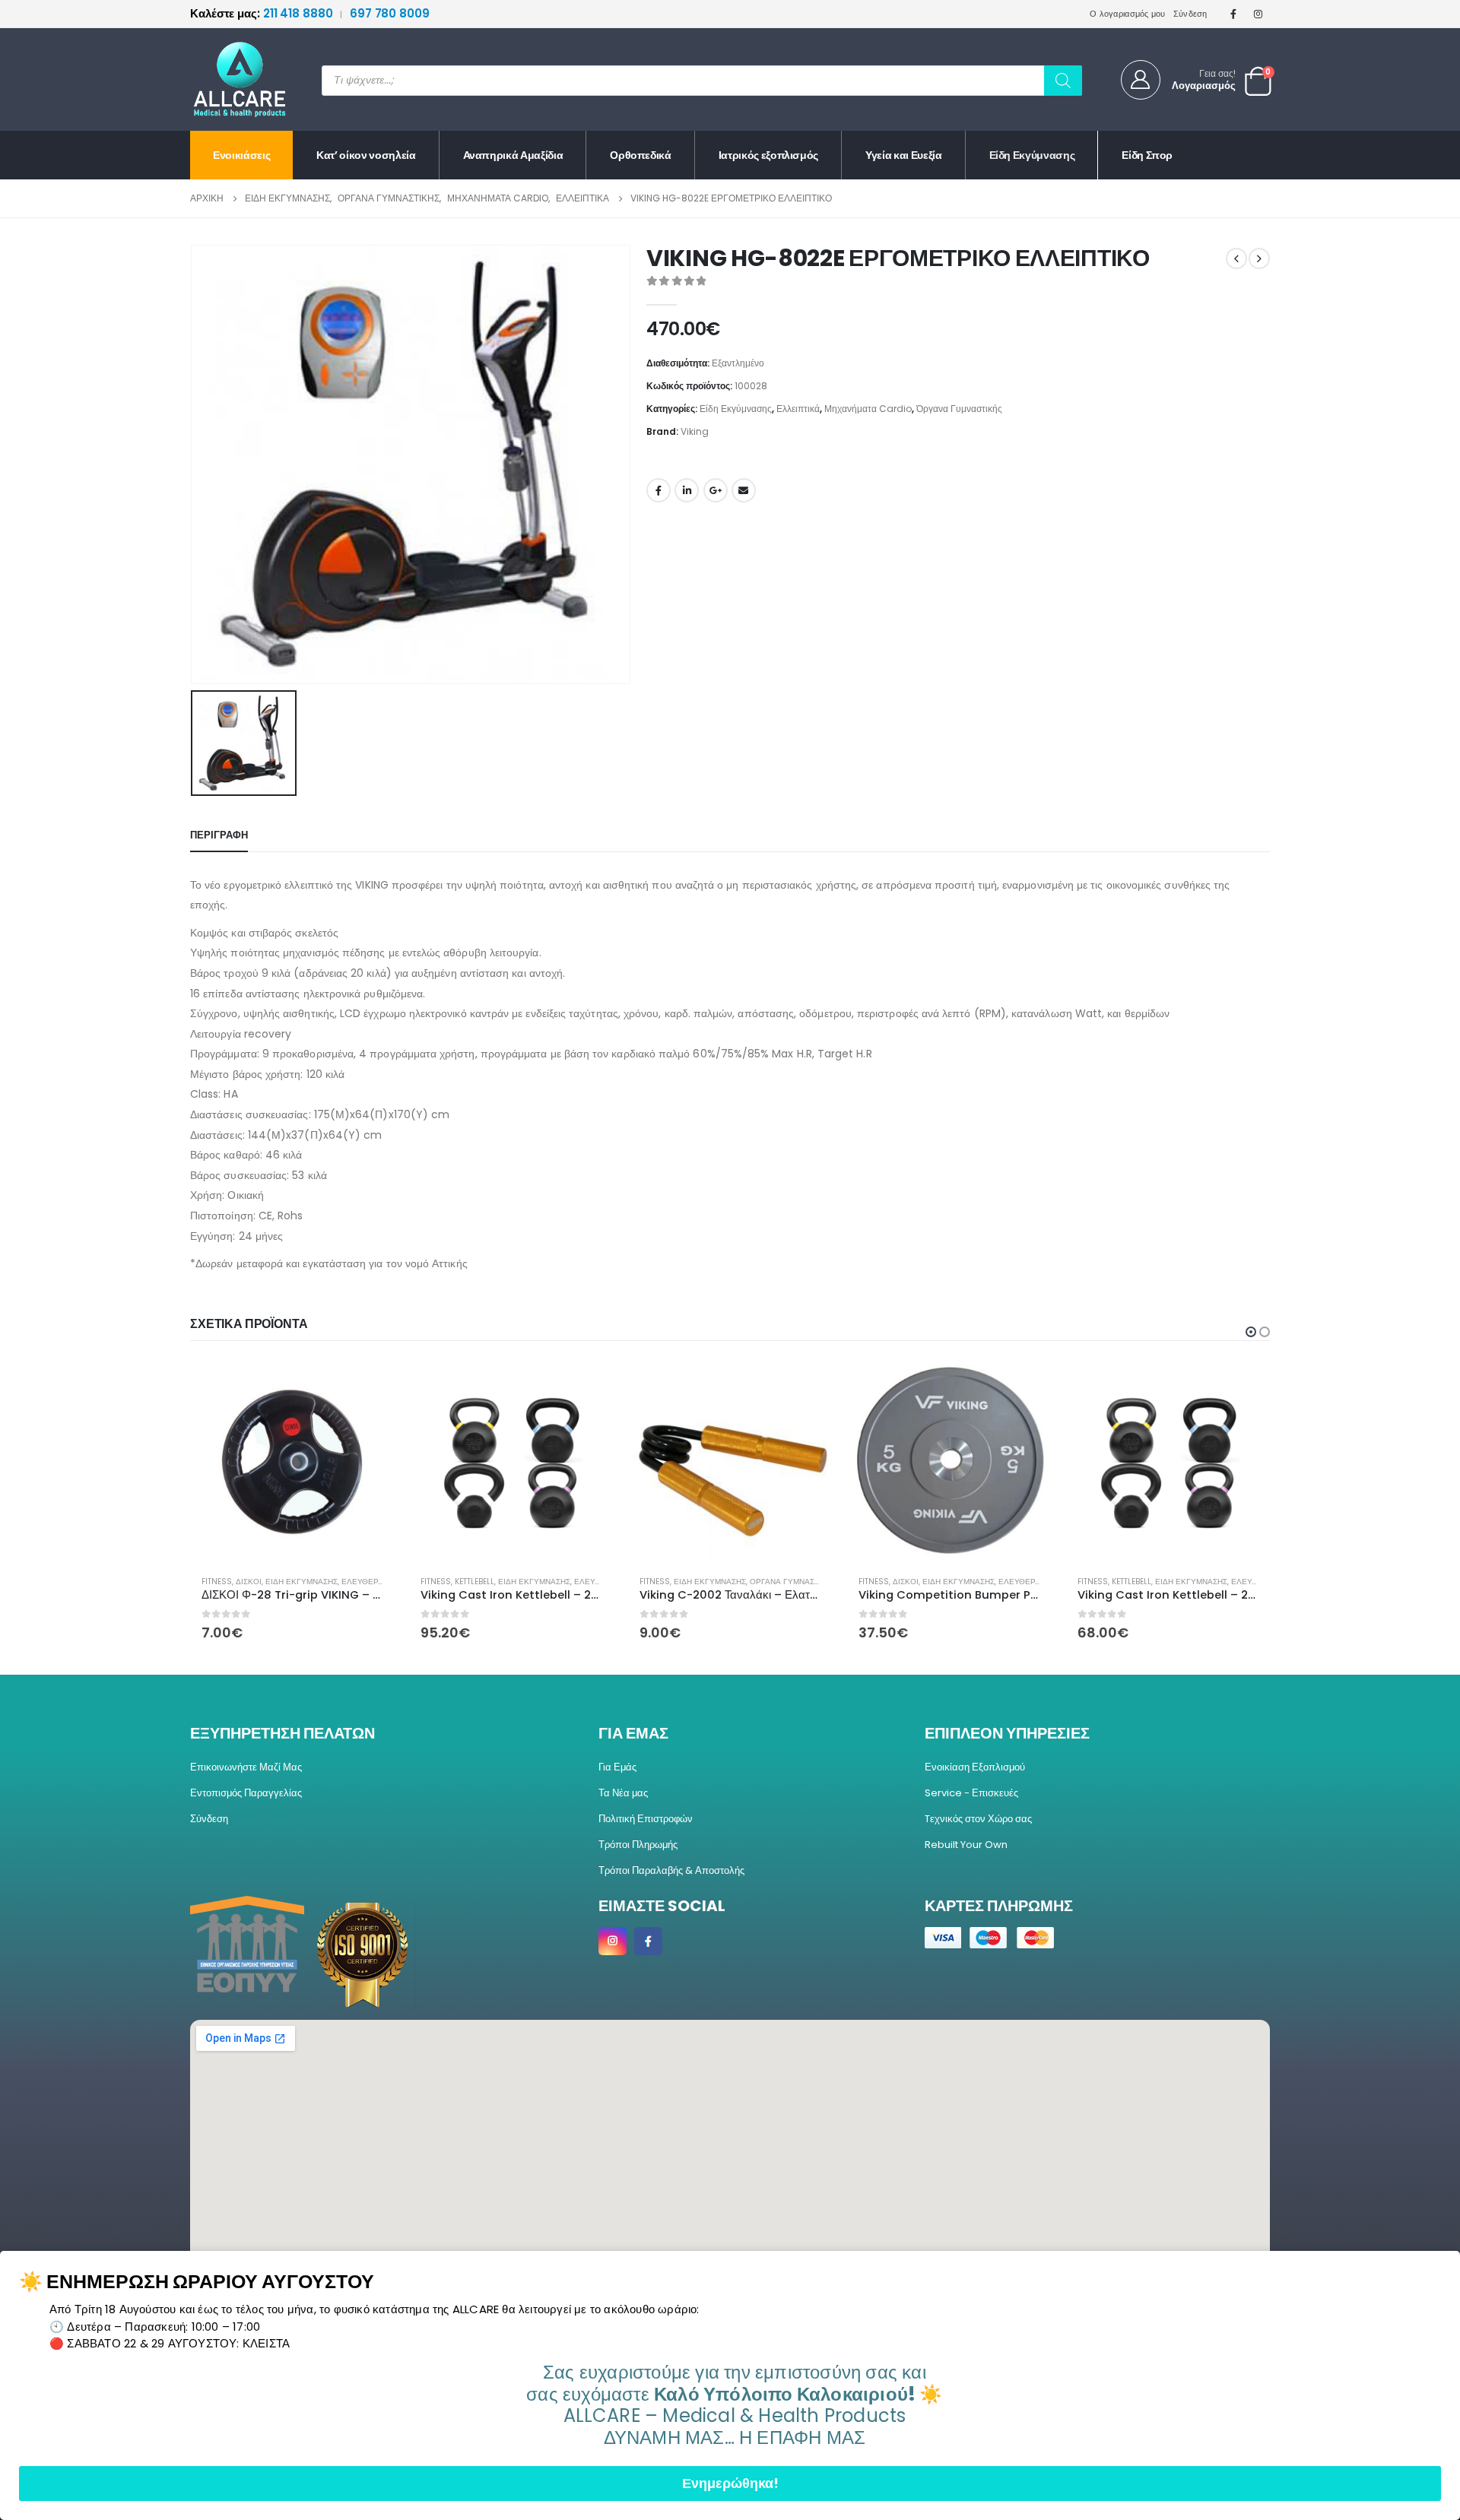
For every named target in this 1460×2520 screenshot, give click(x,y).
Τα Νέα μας (623, 1793)
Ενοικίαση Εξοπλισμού (975, 1767)
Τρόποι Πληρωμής (638, 1845)
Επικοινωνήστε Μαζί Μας (246, 1767)
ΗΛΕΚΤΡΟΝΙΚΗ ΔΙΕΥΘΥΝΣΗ (744, 490)
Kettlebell (255, 1582)
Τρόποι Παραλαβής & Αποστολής (671, 1870)
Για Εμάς (617, 1767)
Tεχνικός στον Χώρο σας (978, 1819)
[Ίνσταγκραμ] (1258, 14)
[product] (292, 1462)
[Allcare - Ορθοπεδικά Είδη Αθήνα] (228, 79)
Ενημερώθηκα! (730, 2483)
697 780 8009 (390, 13)
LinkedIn (687, 490)
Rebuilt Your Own (966, 1845)
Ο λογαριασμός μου (1128, 14)
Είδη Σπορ (1147, 155)
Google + (716, 490)
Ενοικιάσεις (241, 155)
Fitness (217, 1582)
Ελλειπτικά (798, 409)
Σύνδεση (1190, 14)
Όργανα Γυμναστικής (959, 409)
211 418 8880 (263, 13)
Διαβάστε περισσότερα (807, 1385)
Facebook (659, 490)
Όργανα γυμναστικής (574, 1582)
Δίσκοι (687, 1582)
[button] (1251, 1332)
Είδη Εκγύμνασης (1032, 155)
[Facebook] (1233, 14)
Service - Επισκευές (971, 1793)
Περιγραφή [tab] (219, 835)
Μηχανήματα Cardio (868, 409)
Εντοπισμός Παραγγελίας (246, 1793)
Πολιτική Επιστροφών (646, 1819)
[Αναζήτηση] (1063, 81)
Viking (695, 431)
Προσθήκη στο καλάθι (369, 1385)
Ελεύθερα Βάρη (812, 1582)
